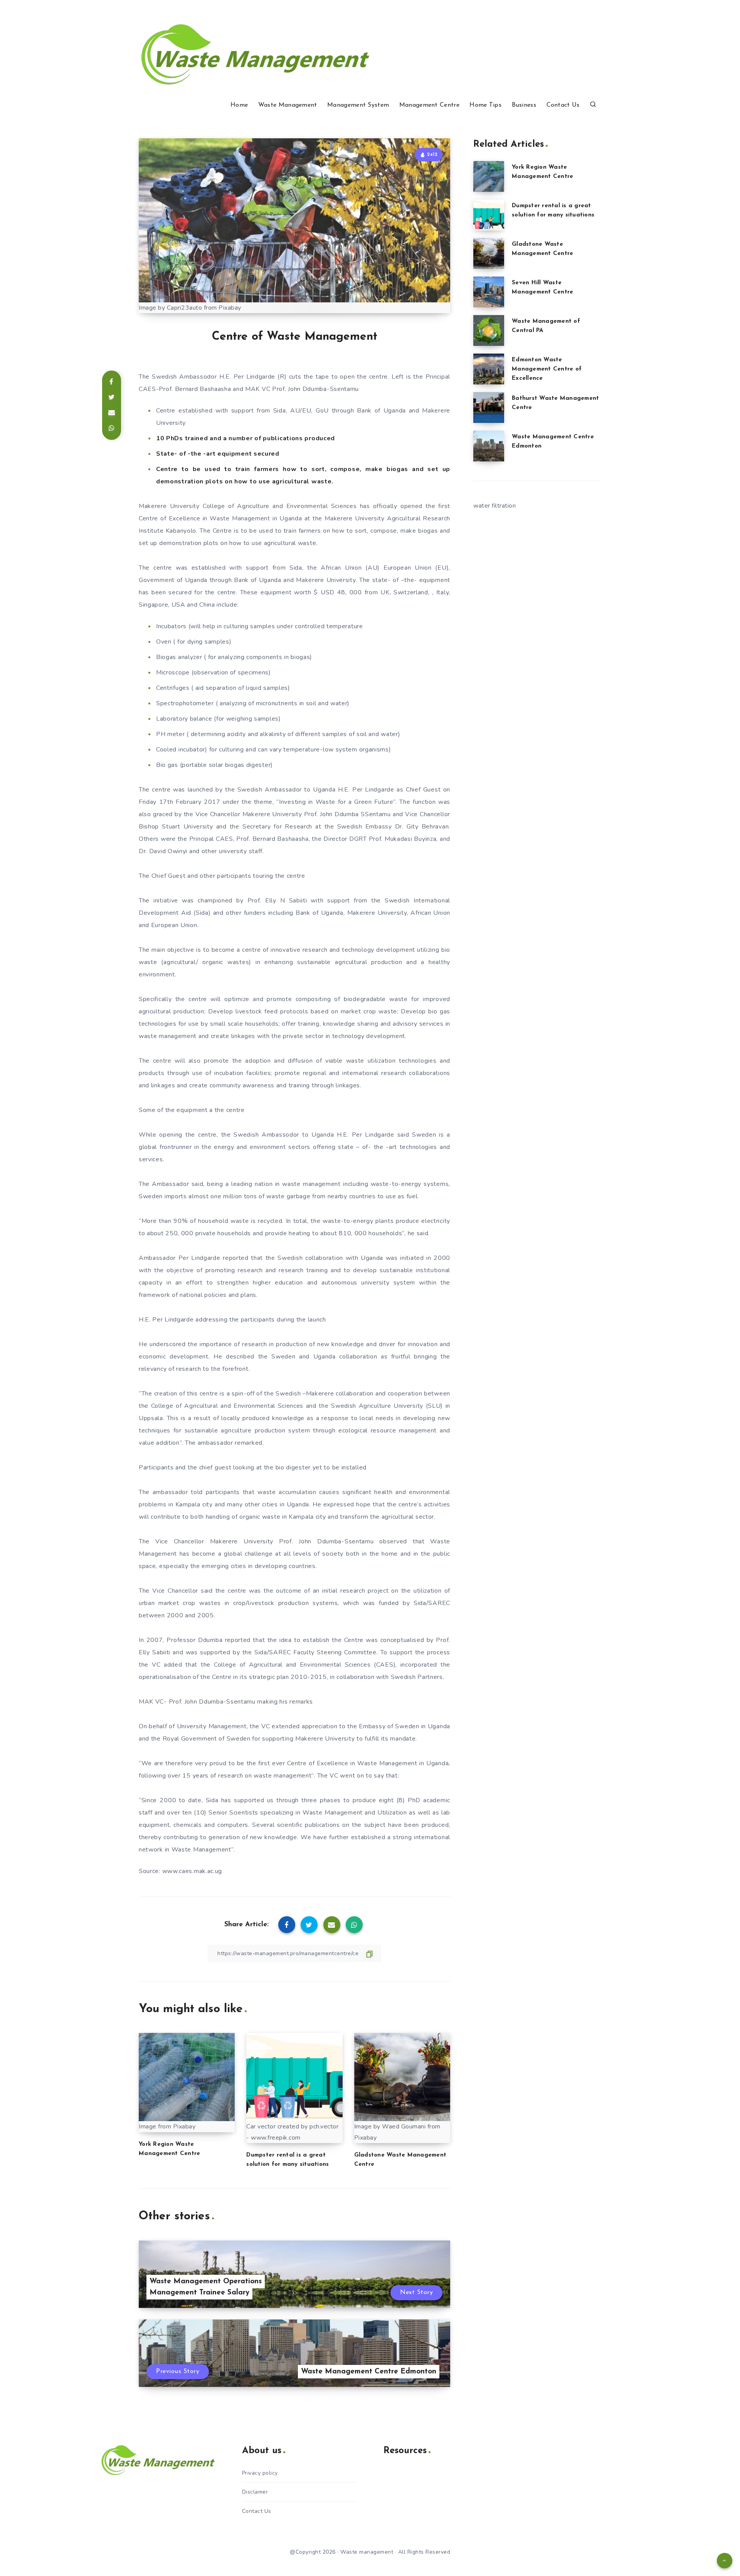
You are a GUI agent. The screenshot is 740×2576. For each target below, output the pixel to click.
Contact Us (563, 105)
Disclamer (255, 2492)
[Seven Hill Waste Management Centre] (489, 292)
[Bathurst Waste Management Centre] (489, 408)
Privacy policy (260, 2473)
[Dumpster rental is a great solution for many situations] (489, 215)
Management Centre (429, 105)
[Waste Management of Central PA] (489, 330)
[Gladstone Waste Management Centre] (489, 253)
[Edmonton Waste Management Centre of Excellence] (489, 369)
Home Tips (485, 105)
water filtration (494, 506)
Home (239, 105)
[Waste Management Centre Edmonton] (489, 446)
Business (524, 105)
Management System (358, 105)
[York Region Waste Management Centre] (489, 176)
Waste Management (288, 105)
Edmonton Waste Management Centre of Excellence (547, 369)
